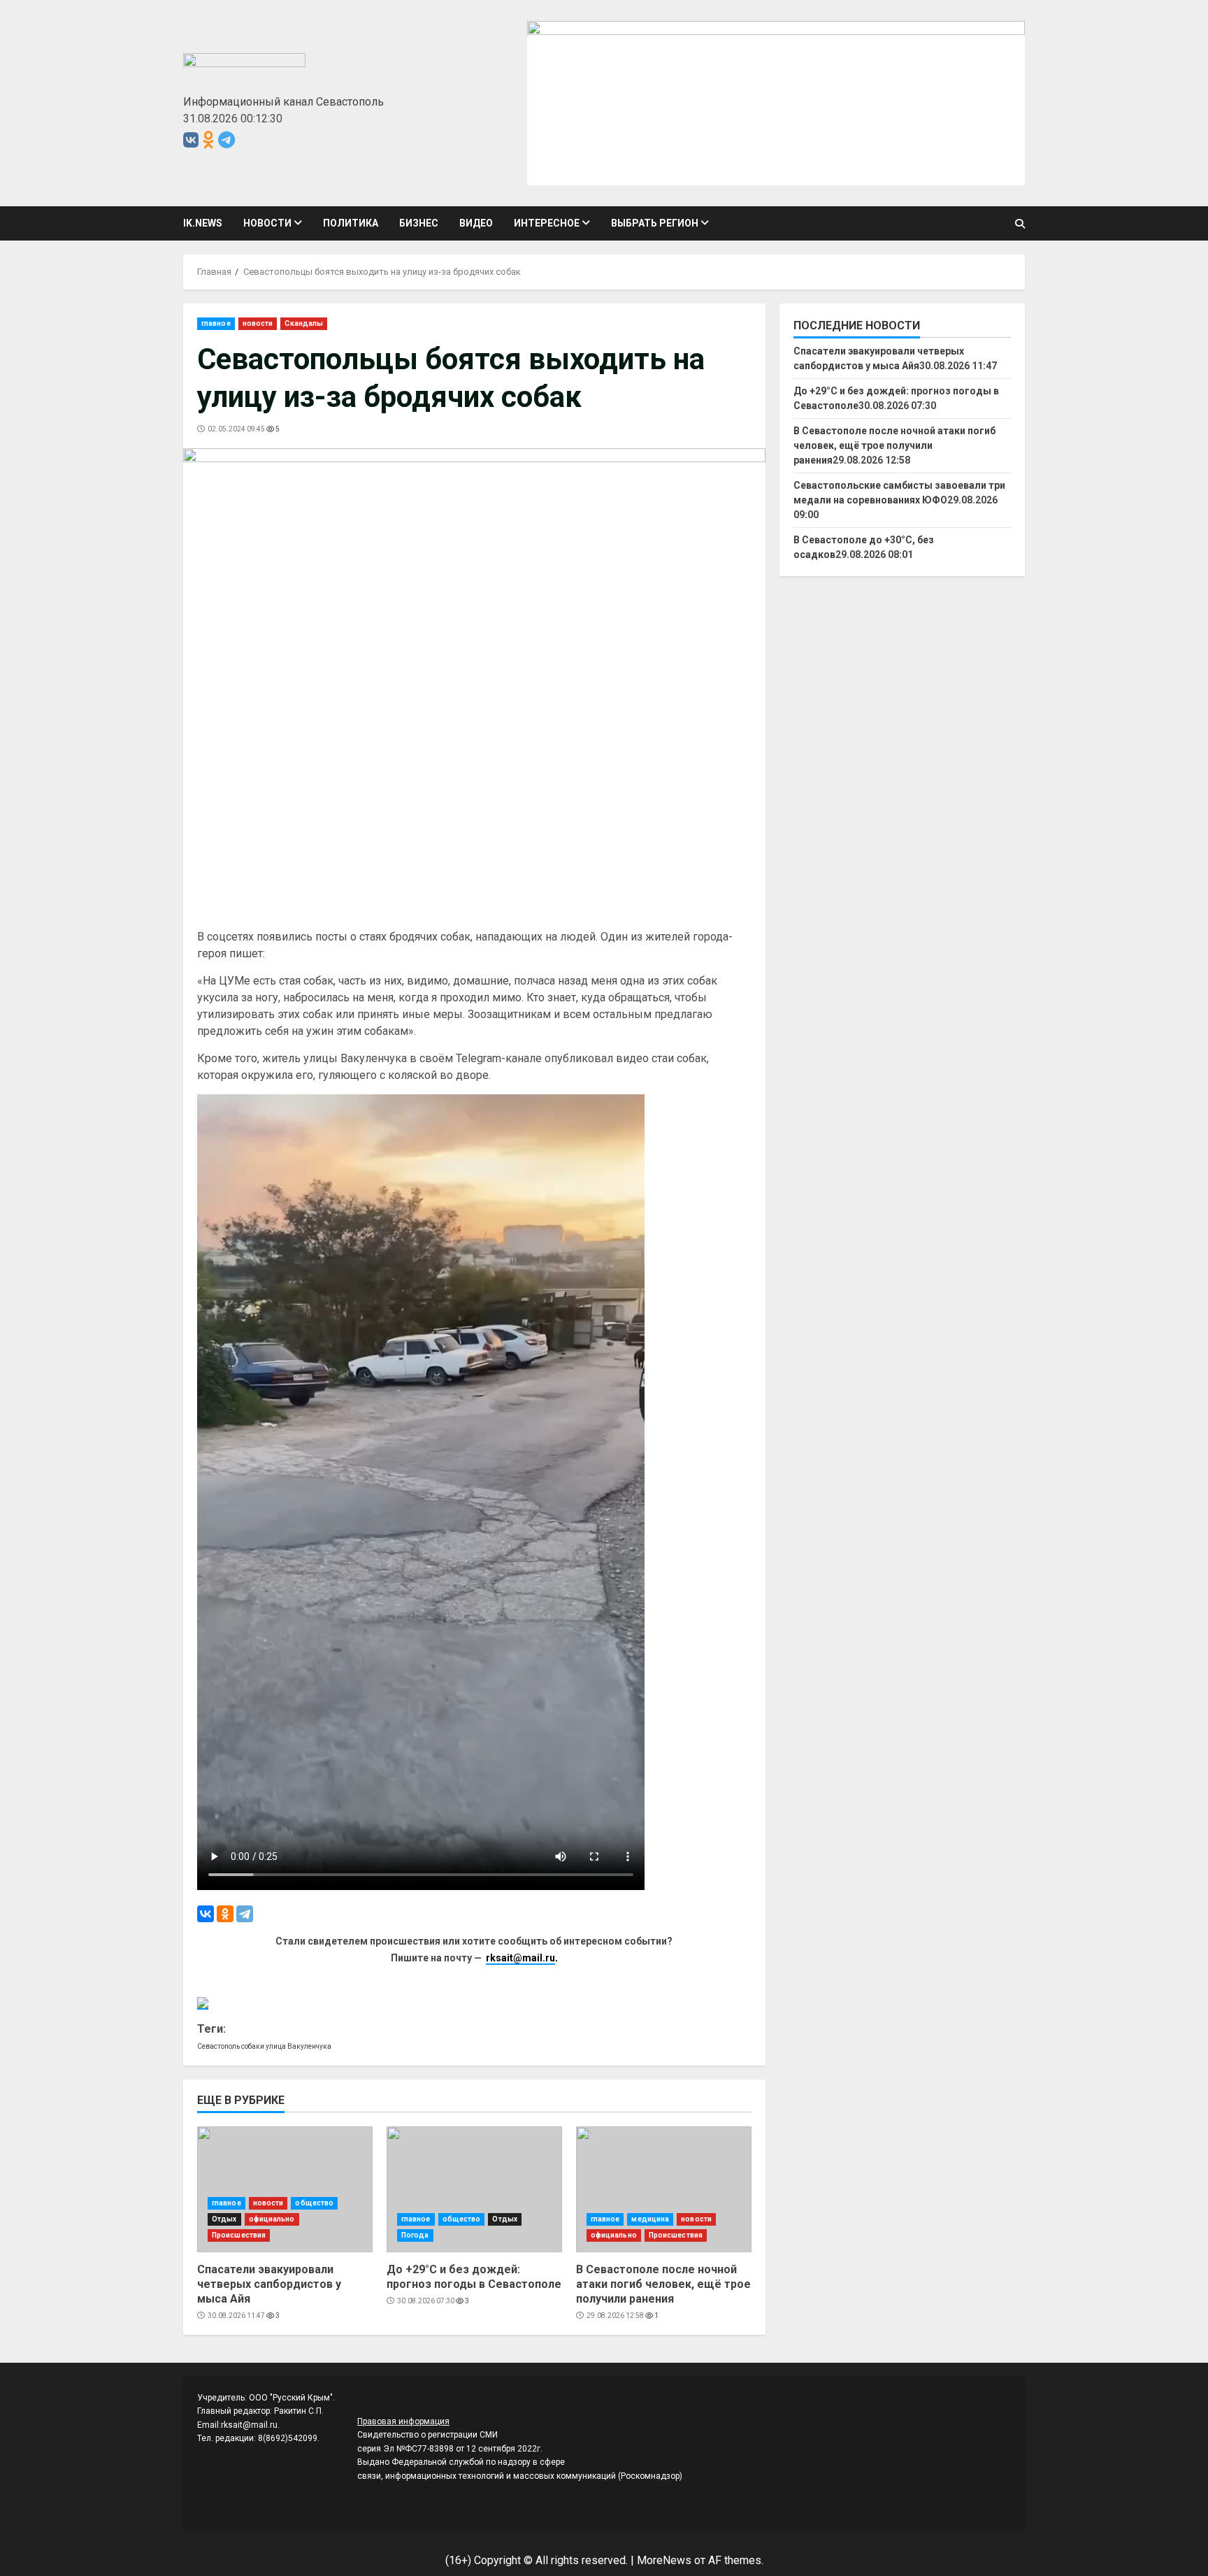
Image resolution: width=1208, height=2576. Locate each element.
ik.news (203, 223)
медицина (650, 2219)
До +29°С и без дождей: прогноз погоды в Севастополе (474, 2189)
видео (476, 223)
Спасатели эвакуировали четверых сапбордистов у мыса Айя (285, 2189)
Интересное (547, 223)
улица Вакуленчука (299, 2046)
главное (216, 323)
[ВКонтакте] (206, 1914)
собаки (253, 2046)
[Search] (1020, 224)
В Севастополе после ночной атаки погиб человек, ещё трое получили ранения (664, 2189)
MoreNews (664, 2560)
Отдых (224, 2219)
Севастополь (218, 2046)
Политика (351, 223)
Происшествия (239, 2235)
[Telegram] (245, 1914)
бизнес (419, 223)
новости (267, 223)
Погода (415, 2235)
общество (314, 2203)
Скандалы (304, 323)
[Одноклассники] (225, 1914)
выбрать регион (655, 223)
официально (272, 2219)
